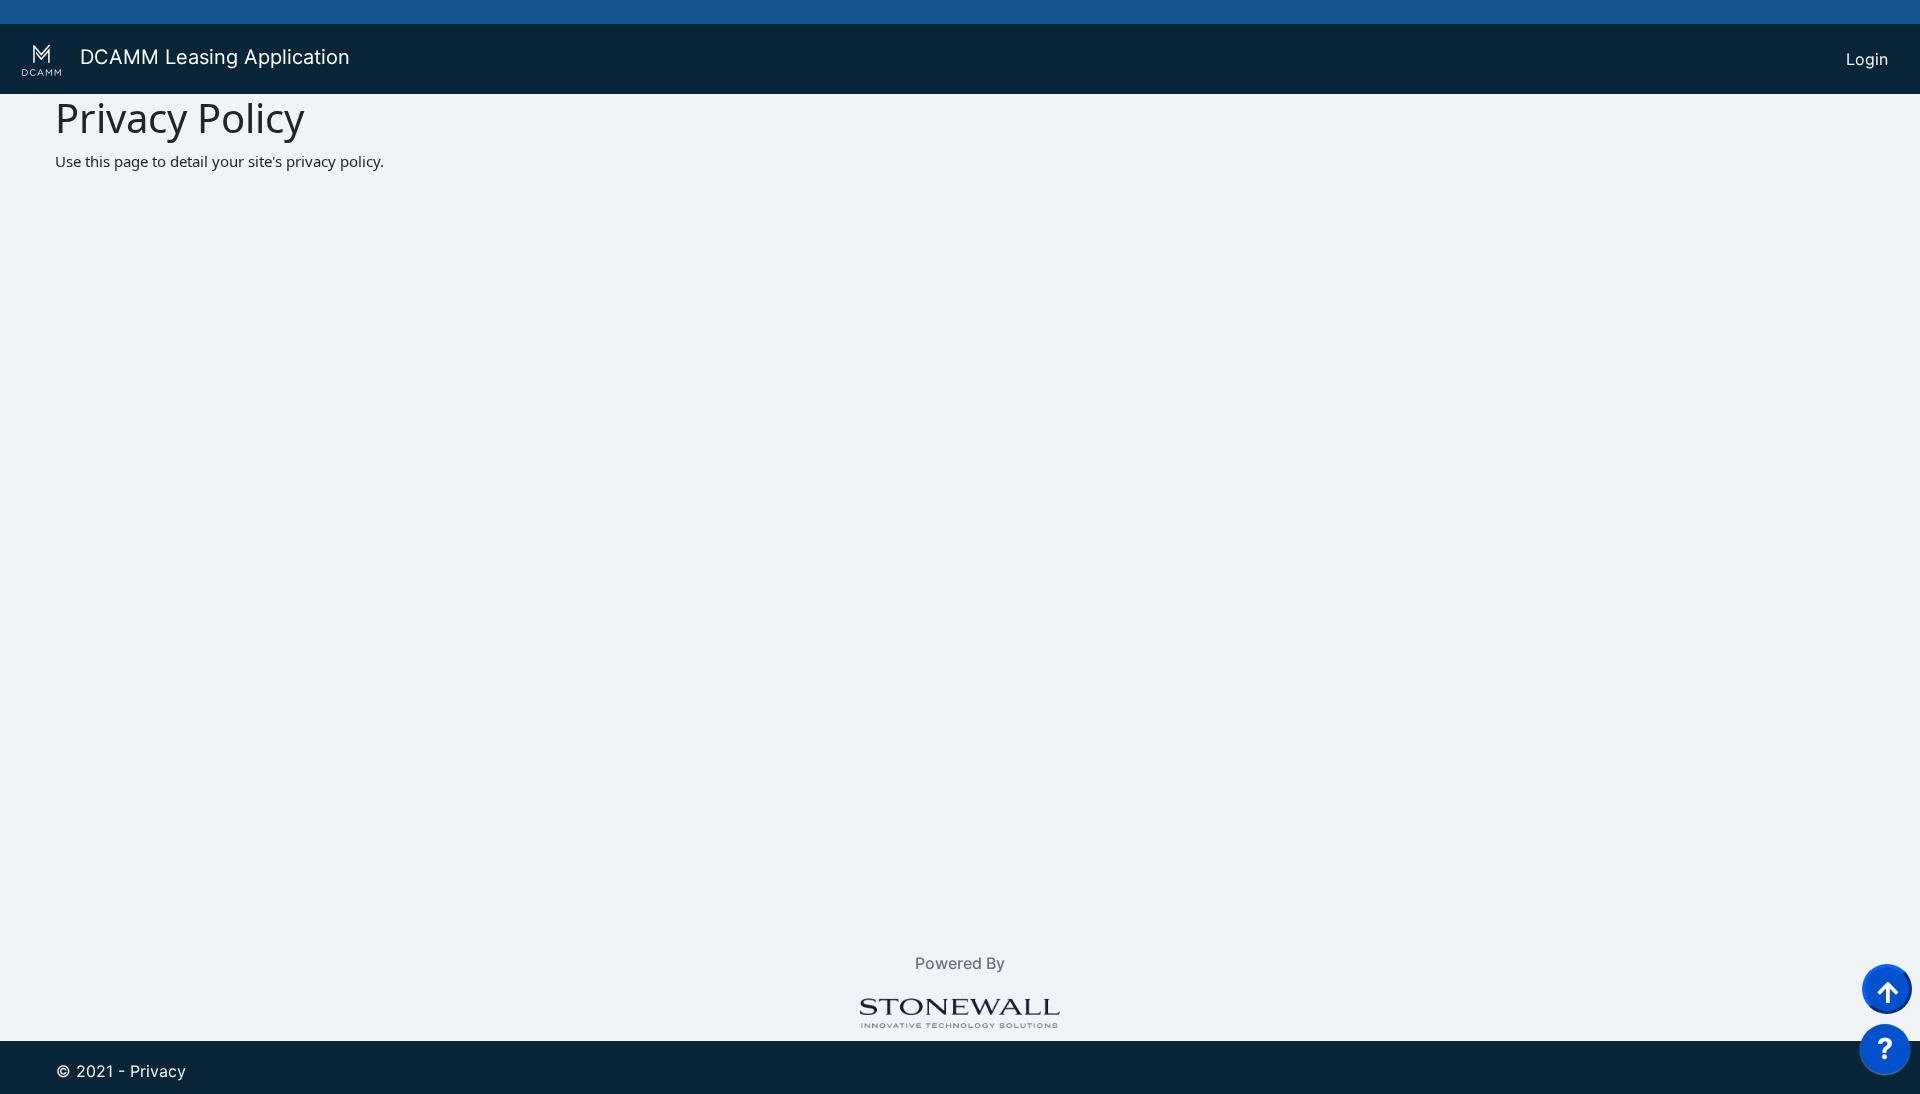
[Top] (1887, 989)
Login (1867, 59)
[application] (1885, 1054)
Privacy (158, 1071)
